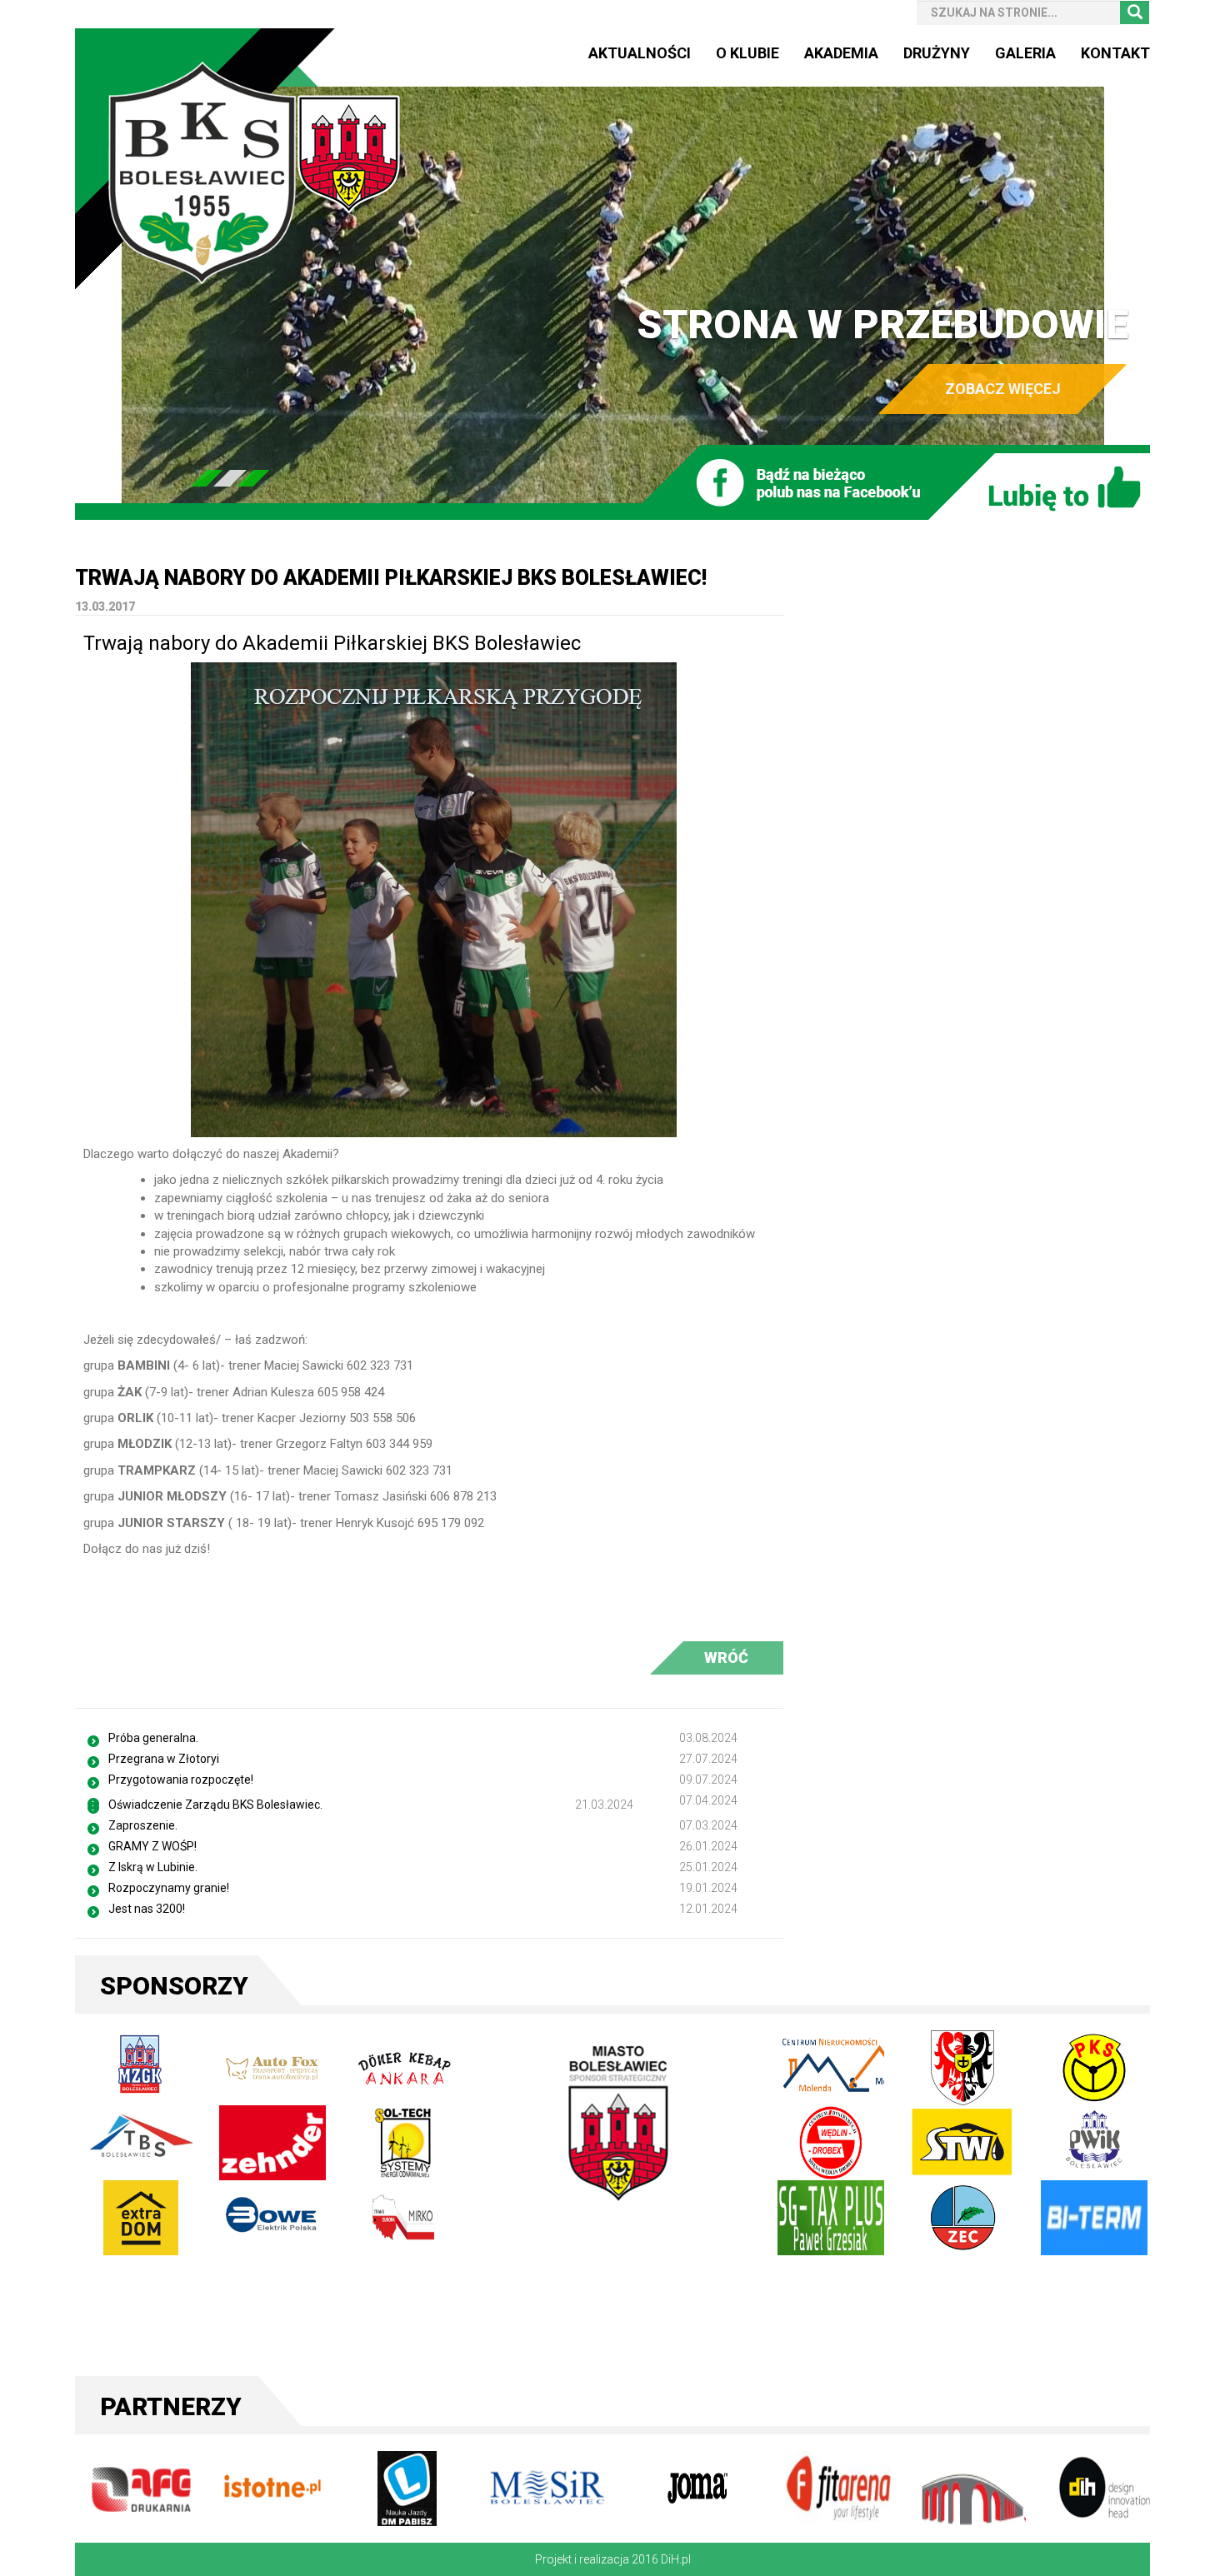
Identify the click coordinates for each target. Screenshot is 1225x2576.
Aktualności (640, 53)
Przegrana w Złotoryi (164, 1759)
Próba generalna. (153, 1738)
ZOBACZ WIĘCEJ (1003, 389)
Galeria (1025, 53)
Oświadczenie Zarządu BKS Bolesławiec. (215, 1805)
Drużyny (937, 53)
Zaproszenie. (143, 1825)
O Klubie (747, 53)
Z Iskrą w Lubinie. (153, 1867)
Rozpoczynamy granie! (169, 1888)
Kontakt (1115, 53)
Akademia (841, 53)
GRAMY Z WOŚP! (152, 1846)
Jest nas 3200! (147, 1909)
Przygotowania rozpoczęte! (181, 1780)
